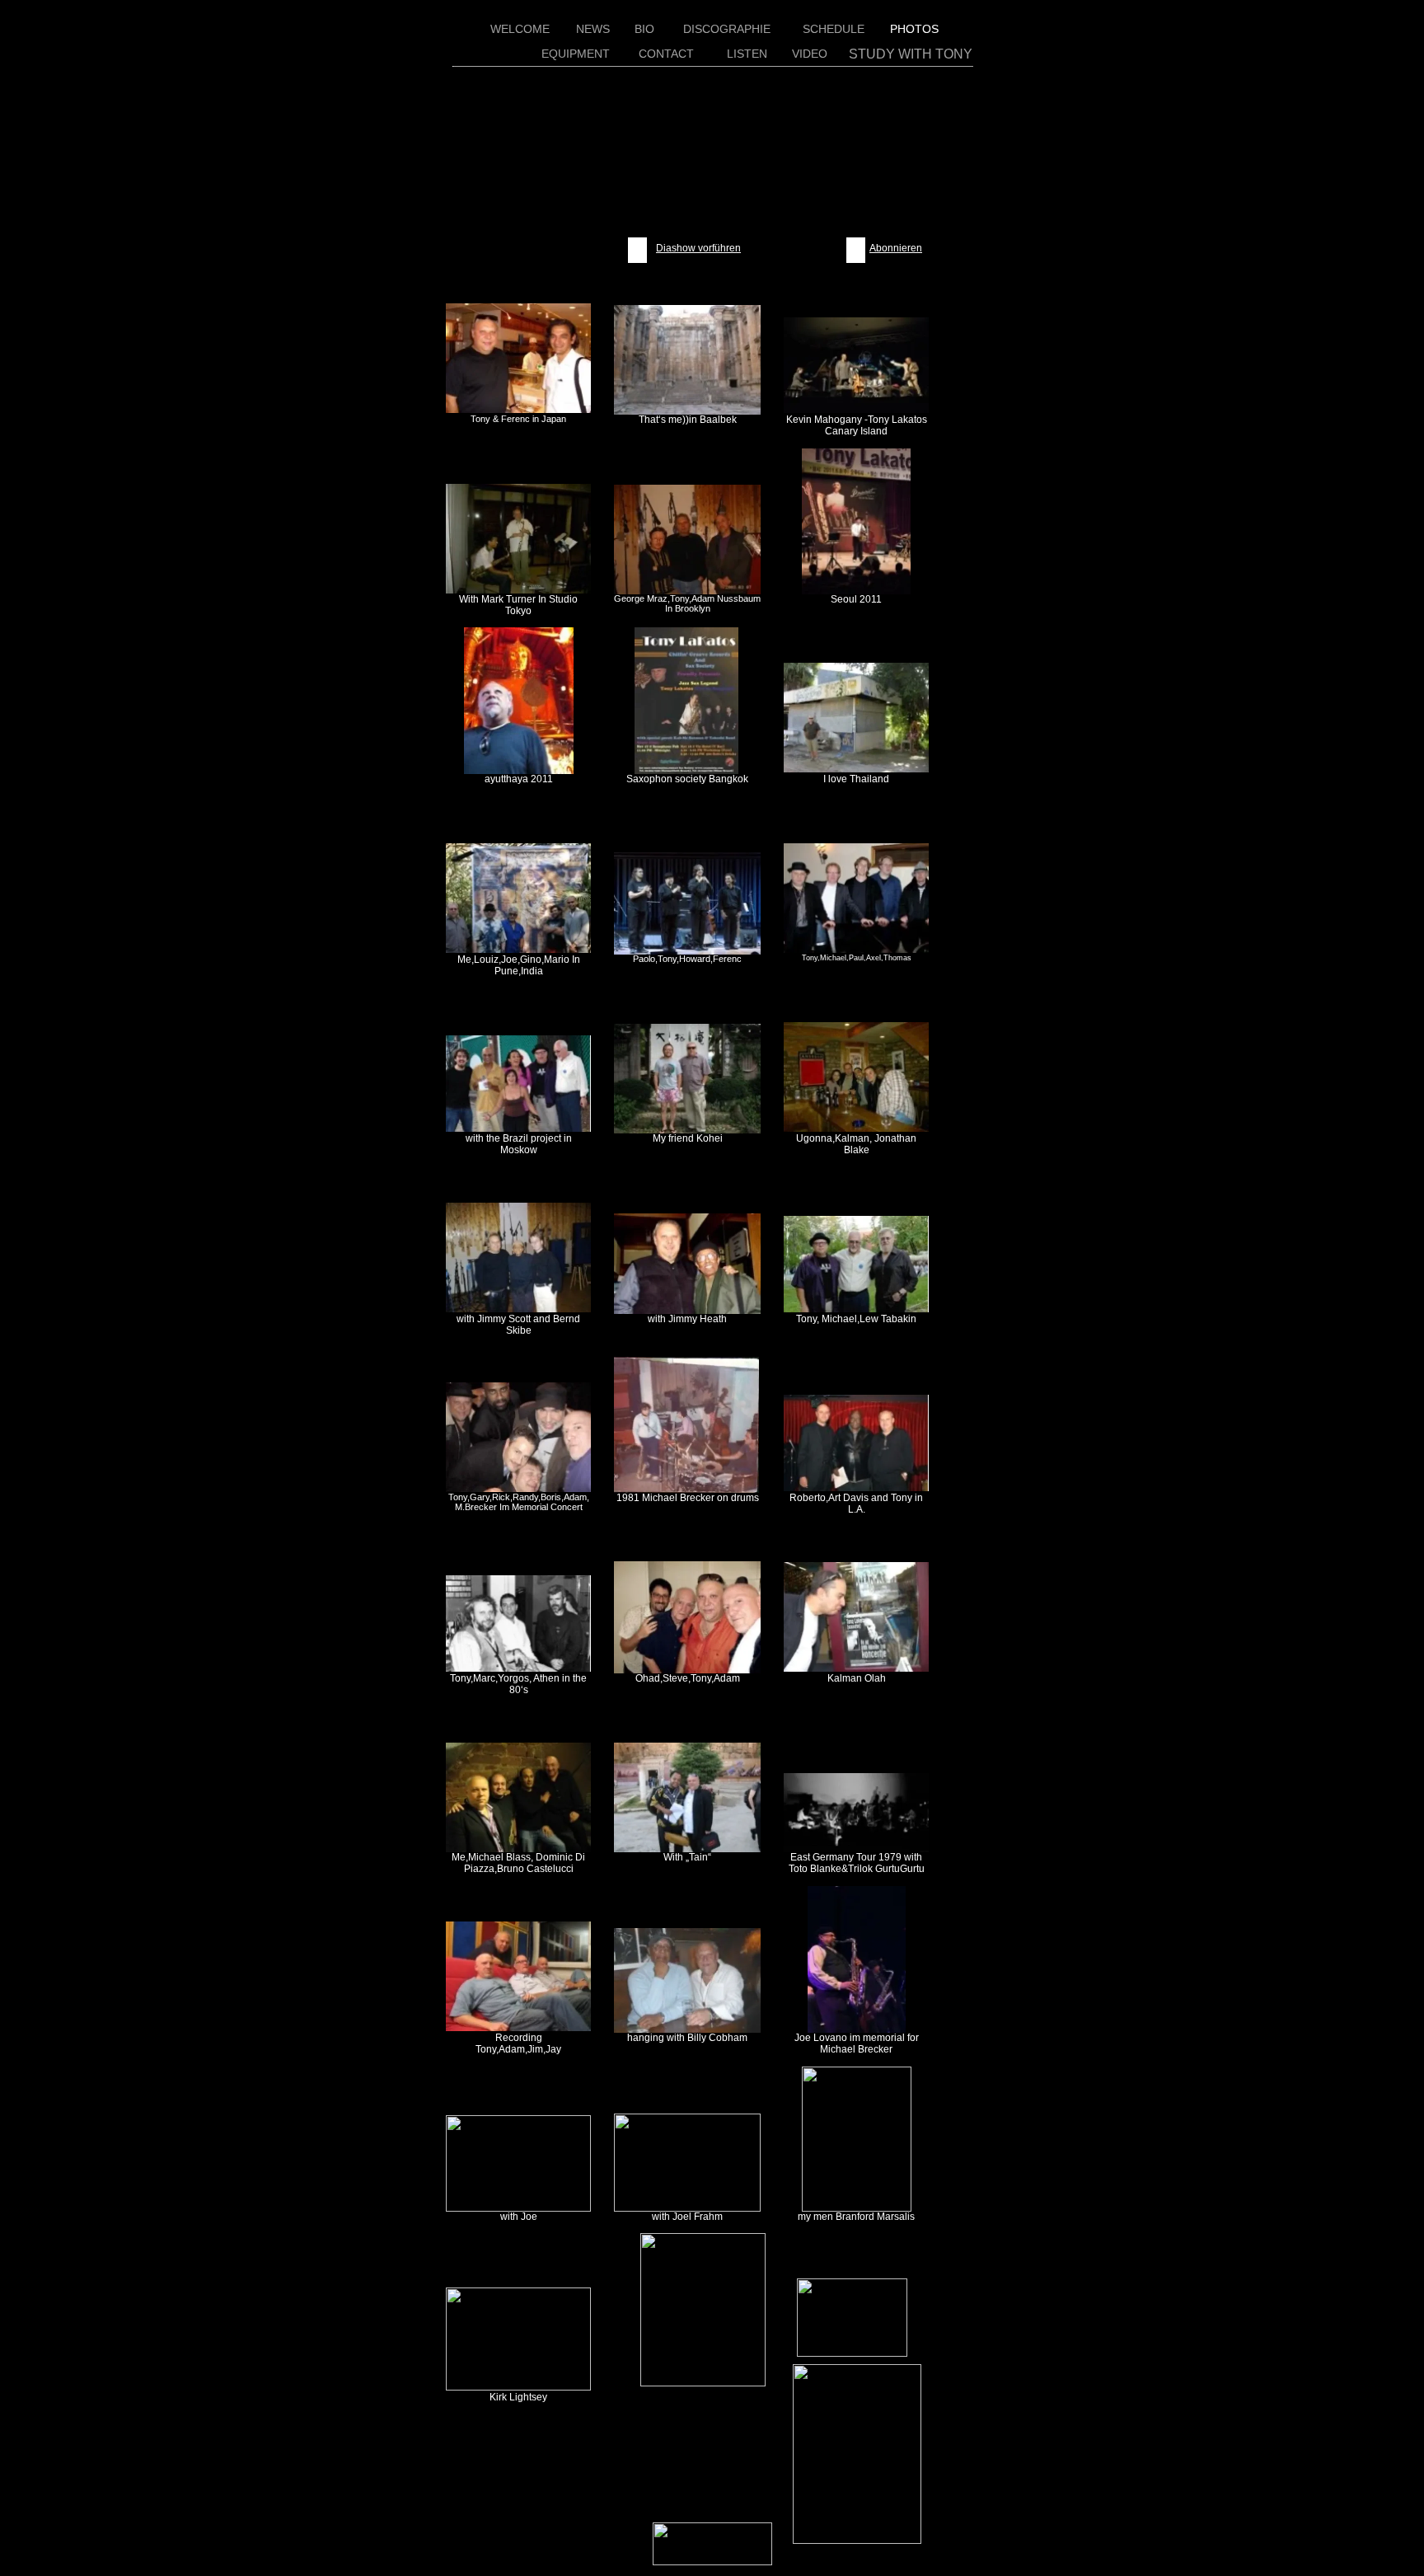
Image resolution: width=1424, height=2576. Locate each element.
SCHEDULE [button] (834, 29)
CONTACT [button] (666, 54)
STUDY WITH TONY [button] (911, 54)
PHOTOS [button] (914, 29)
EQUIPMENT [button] (576, 54)
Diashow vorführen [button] (698, 248)
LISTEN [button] (747, 54)
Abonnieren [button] (896, 248)
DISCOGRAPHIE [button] (727, 29)
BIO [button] (644, 29)
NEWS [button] (593, 29)
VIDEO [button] (810, 54)
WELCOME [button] (520, 29)
